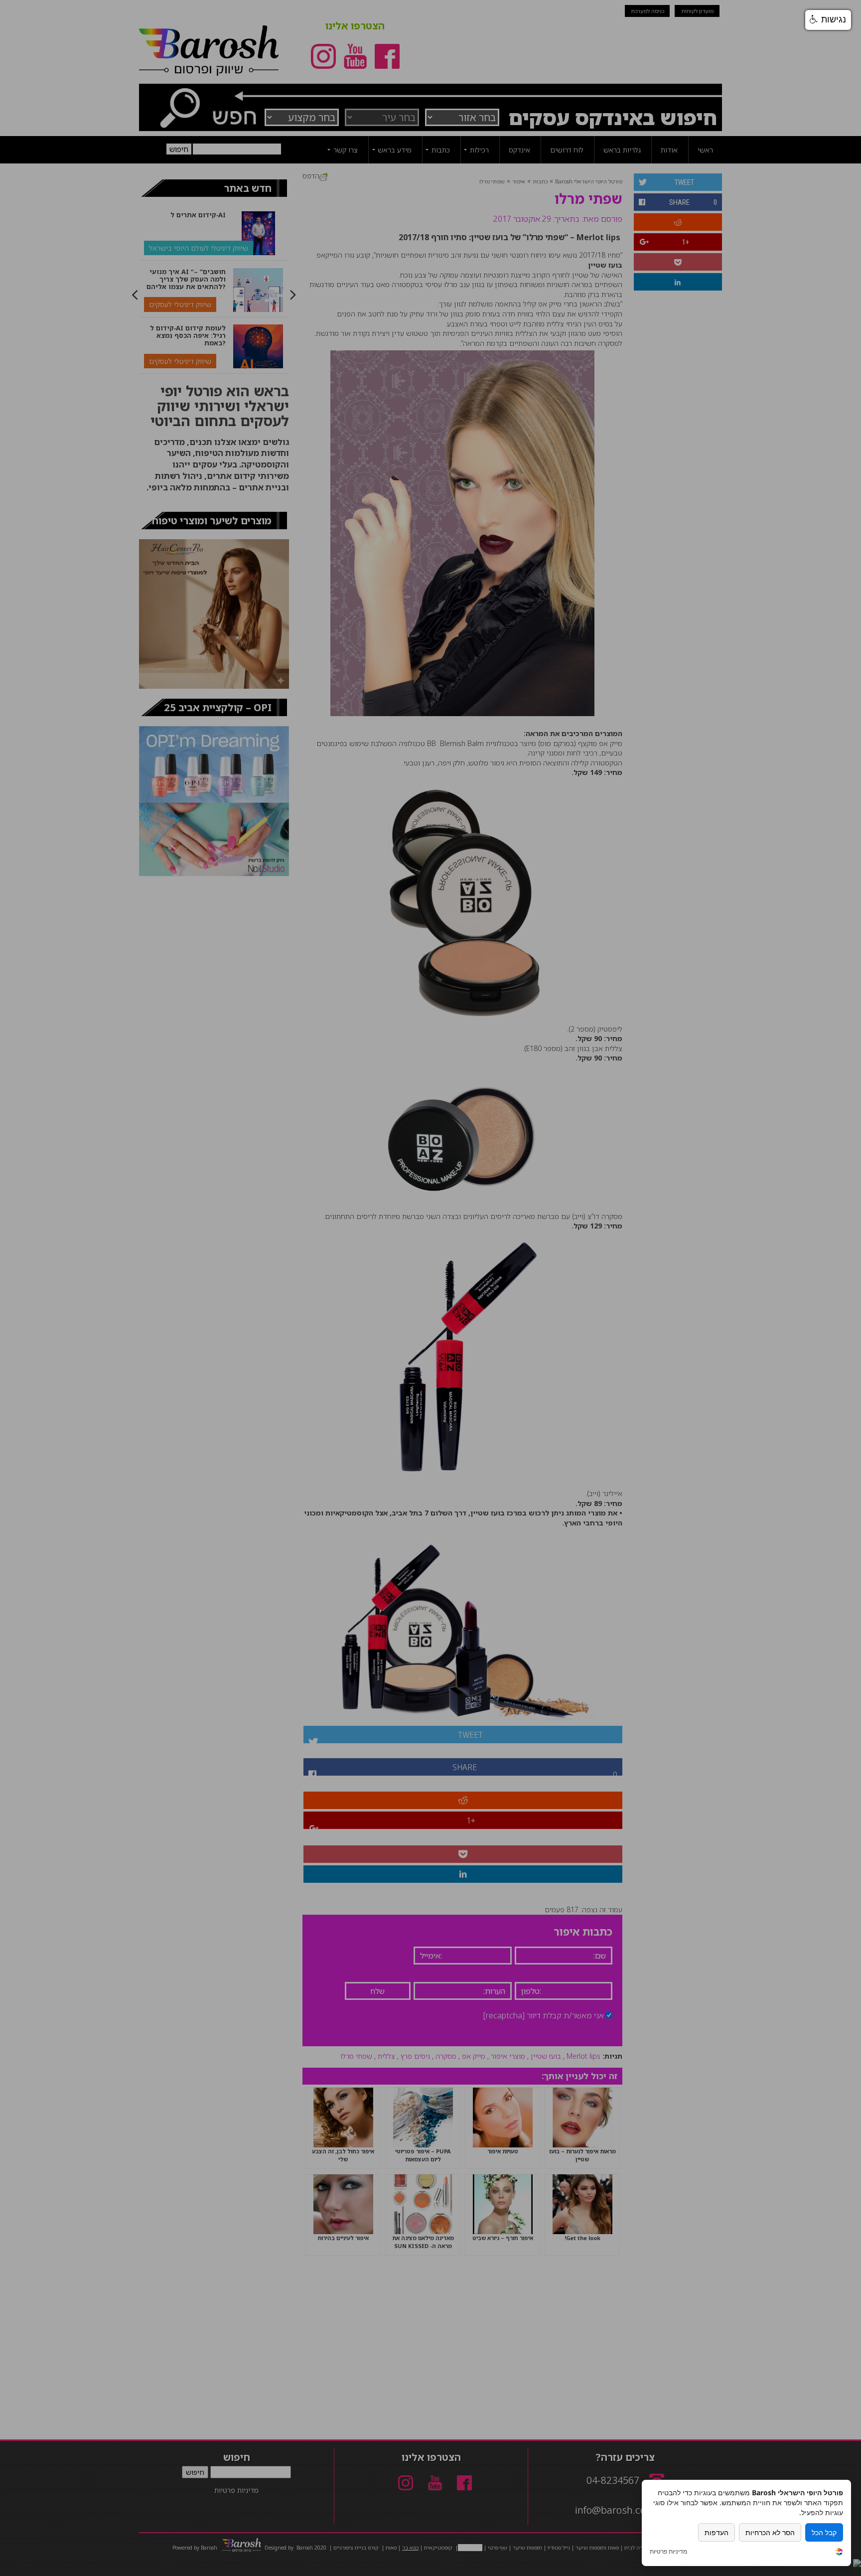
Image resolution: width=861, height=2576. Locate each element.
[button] (828, 20)
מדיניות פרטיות (668, 2552)
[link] (839, 2553)
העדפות (717, 2532)
